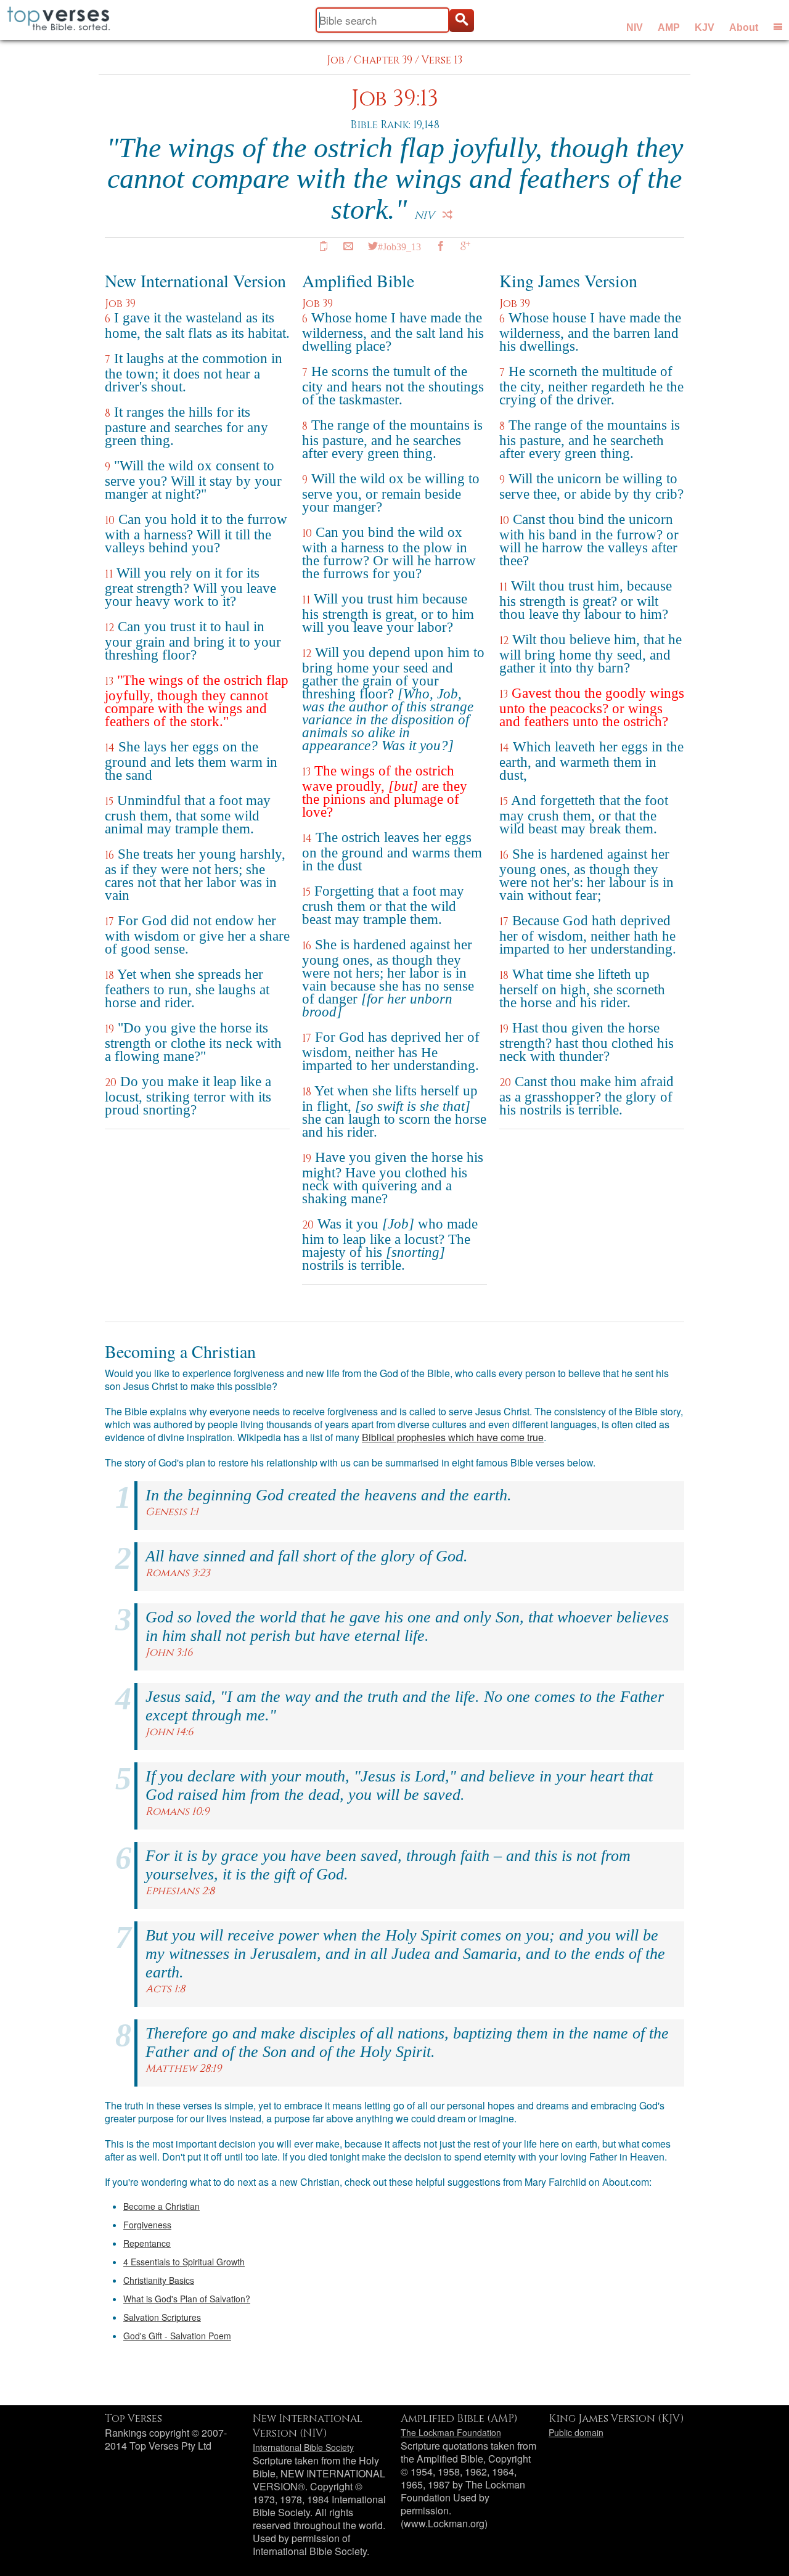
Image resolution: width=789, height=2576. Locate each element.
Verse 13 (442, 60)
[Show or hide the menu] (778, 27)
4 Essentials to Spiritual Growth (184, 2262)
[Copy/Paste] (324, 246)
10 (110, 521)
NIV (635, 27)
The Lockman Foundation (451, 2432)
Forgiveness (147, 2225)
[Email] (348, 246)
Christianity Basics (159, 2280)
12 (109, 628)
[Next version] (448, 215)
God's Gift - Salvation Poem (177, 2336)
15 (109, 802)
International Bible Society (303, 2447)
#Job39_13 (399, 246)
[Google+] (465, 246)
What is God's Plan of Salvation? (187, 2299)
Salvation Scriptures (162, 2317)
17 (109, 922)
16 (109, 855)
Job (336, 60)
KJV (705, 27)
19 (109, 1029)
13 (109, 681)
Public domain (576, 2432)
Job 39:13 (395, 99)
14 (110, 748)
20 (111, 1083)
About (744, 27)
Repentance (147, 2243)
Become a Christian (161, 2206)
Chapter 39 (383, 60)
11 (109, 574)
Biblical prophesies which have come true (453, 1437)
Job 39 (120, 304)
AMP (669, 27)
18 (109, 975)
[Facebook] (441, 246)
